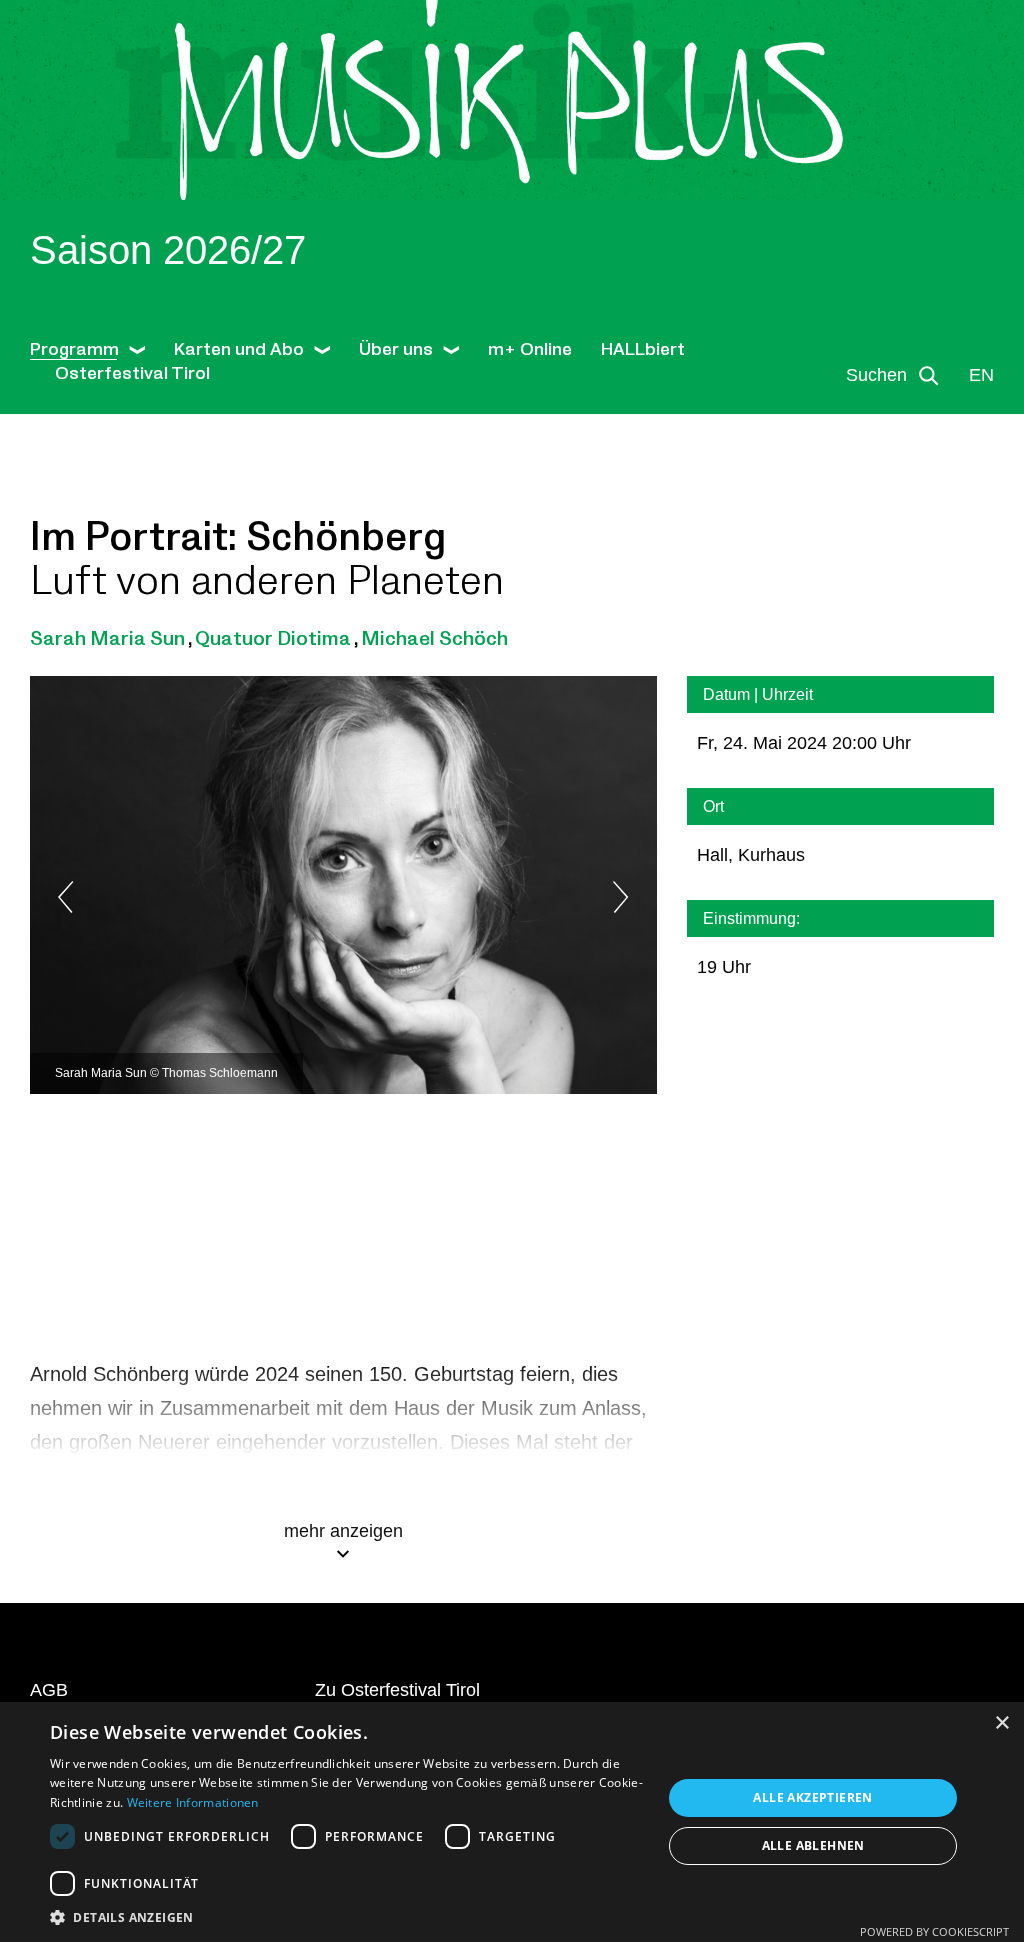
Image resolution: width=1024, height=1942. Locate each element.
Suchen (876, 375)
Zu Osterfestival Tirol (397, 1690)
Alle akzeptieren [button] (812, 1797)
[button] (347, 1917)
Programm (74, 349)
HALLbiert (643, 349)
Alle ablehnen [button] (813, 1845)
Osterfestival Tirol (132, 373)
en (981, 375)
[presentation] (110, 897)
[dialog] (512, 1822)
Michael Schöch (434, 639)
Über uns (396, 349)
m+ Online (530, 349)
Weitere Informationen (193, 1802)
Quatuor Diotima (273, 639)
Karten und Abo (239, 349)
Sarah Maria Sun (107, 639)
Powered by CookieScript (934, 1931)
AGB (49, 1690)
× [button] (1001, 1723)
